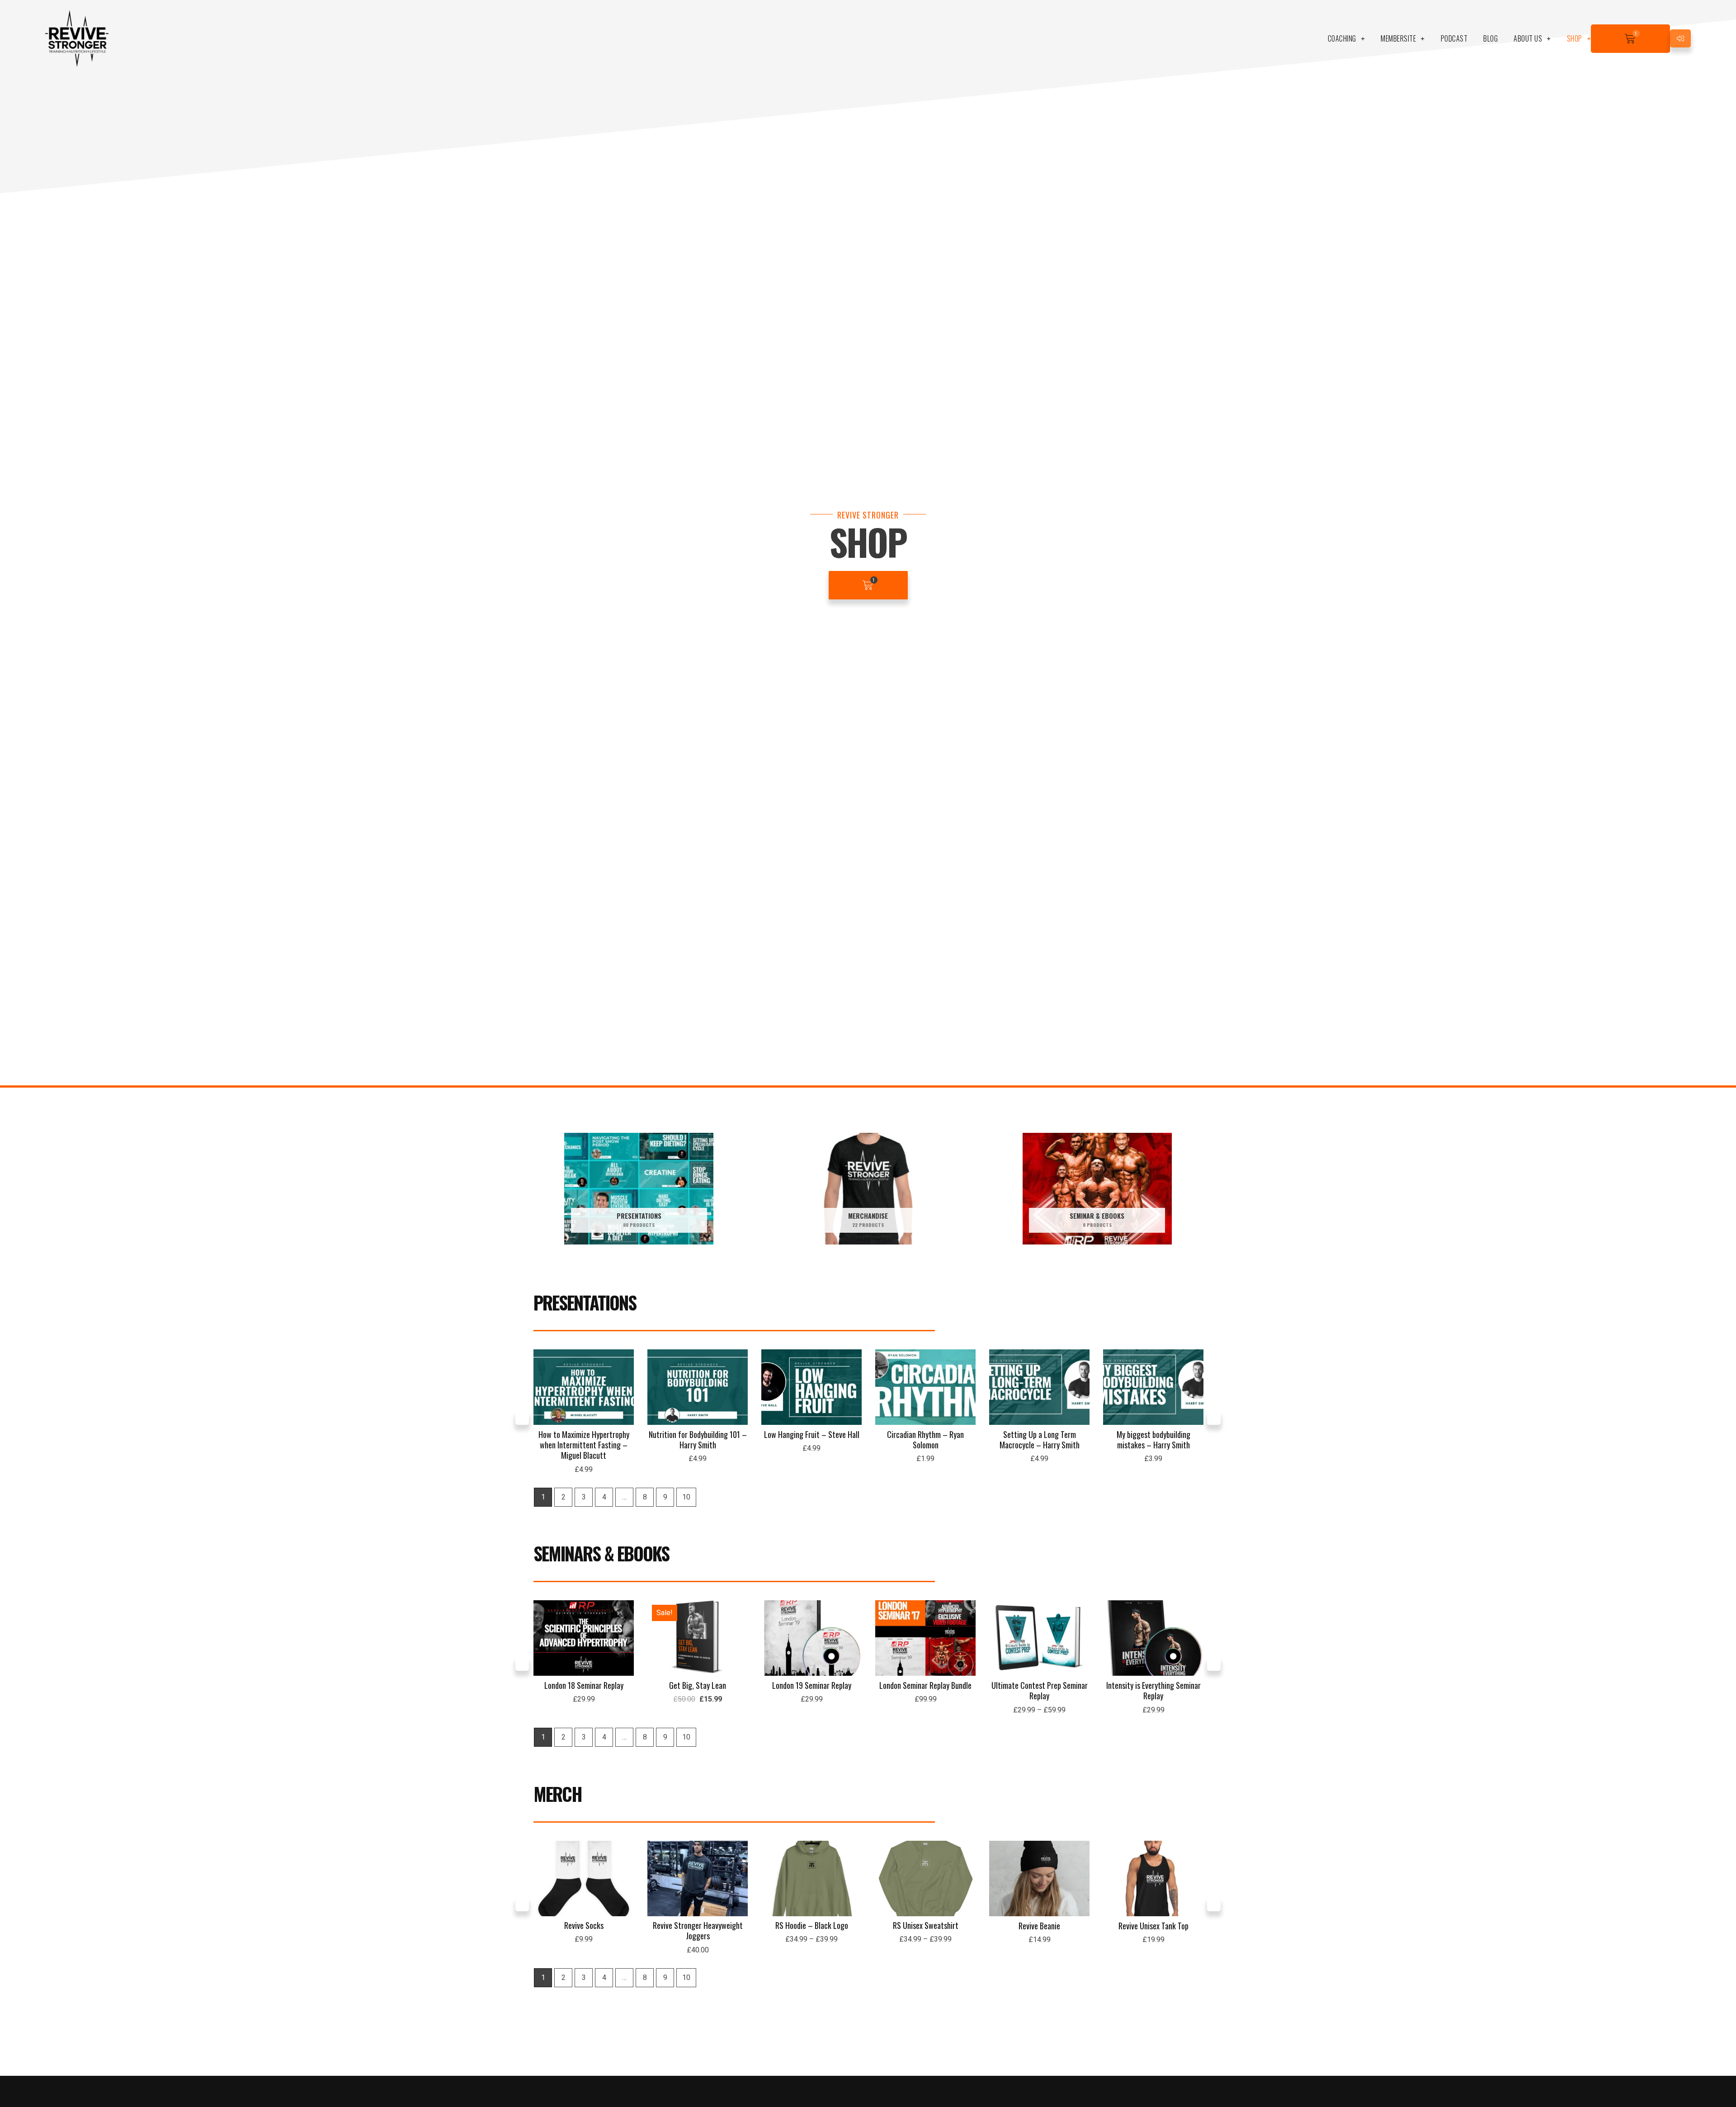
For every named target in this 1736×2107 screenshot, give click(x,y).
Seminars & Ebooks (601, 1553)
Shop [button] (1575, 38)
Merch (558, 1794)
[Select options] (853, 1636)
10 (686, 1497)
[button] (522, 1418)
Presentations (585, 1302)
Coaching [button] (1342, 38)
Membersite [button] (1398, 38)
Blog (1491, 38)
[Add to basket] (625, 1385)
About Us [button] (1528, 38)
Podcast (1454, 38)
